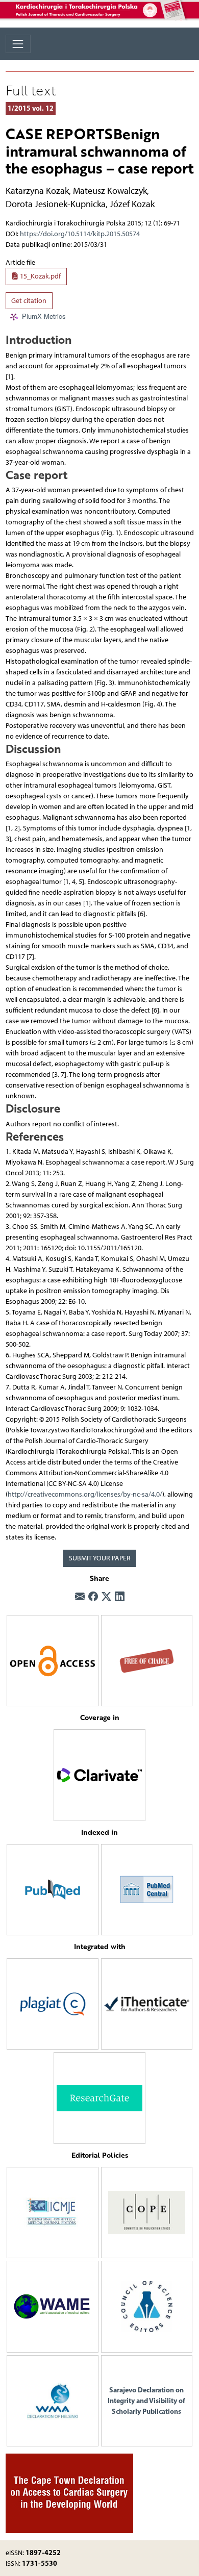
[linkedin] (120, 1597)
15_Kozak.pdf (40, 276)
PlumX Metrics (44, 317)
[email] (80, 1597)
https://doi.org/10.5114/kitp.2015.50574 (80, 234)
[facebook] (93, 1597)
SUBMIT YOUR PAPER (100, 1558)
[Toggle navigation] (18, 44)
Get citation (29, 301)
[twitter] (106, 1597)
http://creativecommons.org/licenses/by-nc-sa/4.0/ (85, 1494)
